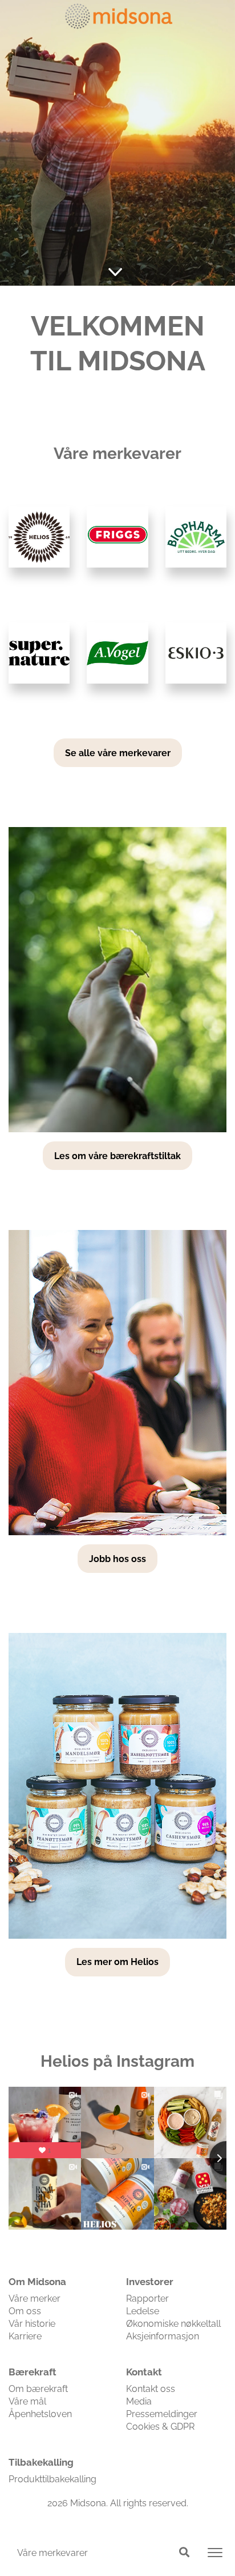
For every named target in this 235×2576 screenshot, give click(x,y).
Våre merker (35, 2299)
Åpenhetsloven (40, 2414)
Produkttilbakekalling (52, 2479)
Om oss (25, 2311)
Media (139, 2401)
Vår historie (32, 2324)
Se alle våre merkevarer (118, 753)
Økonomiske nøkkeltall (173, 2324)
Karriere (25, 2336)
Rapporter (147, 2299)
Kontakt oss (151, 2389)
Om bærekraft (38, 2389)
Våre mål (27, 2401)
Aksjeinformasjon (163, 2336)
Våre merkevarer (52, 2553)
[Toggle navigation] (215, 2553)
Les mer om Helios (117, 1962)
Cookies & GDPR (160, 2427)
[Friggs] (117, 537)
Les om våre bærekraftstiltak (117, 1156)
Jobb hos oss (117, 1559)
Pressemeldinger (162, 2414)
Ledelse (143, 2311)
